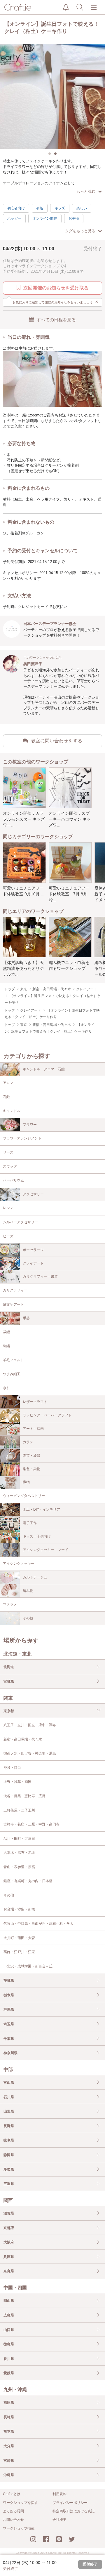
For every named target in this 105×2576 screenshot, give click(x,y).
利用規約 (60, 2494)
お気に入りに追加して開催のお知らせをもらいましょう (56, 302)
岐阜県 (9, 2140)
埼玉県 (9, 2024)
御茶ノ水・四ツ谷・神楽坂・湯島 (30, 1753)
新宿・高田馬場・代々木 (23, 1739)
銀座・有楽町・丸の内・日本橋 (28, 1881)
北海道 (9, 1667)
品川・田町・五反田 (19, 1839)
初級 (40, 208)
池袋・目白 (12, 1768)
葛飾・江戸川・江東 (19, 1952)
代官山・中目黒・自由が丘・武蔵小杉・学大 (38, 1924)
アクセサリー (33, 1194)
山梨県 (9, 2111)
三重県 (9, 2184)
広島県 (9, 2315)
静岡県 (9, 2155)
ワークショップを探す (20, 2503)
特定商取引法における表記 (73, 2511)
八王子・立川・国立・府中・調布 (30, 1725)
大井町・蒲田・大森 (19, 1938)
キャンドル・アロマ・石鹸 (44, 1069)
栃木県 (9, 1995)
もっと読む (86, 191)
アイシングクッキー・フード (45, 1550)
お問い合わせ (13, 2520)
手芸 (26, 1318)
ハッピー (14, 218)
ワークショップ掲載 (19, 2528)
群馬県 (9, 2009)
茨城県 (9, 1981)
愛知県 (9, 2169)
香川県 (9, 2359)
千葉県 (9, 2039)
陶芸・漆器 (32, 1455)
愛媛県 (9, 2373)
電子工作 (30, 1523)
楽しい (82, 208)
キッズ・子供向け (37, 1536)
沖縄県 (9, 2475)
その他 (28, 1618)
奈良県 (9, 2271)
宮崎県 (9, 2461)
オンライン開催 (45, 218)
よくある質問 (13, 2511)
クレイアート (33, 1263)
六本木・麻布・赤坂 (19, 1853)
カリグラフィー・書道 (40, 1276)
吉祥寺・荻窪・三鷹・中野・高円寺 (32, 1824)
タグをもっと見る (80, 231)
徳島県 (9, 2344)
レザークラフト (35, 1402)
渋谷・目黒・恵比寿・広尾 (24, 1796)
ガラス (28, 1442)
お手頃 (74, 218)
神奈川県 (10, 2053)
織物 (26, 1482)
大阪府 (9, 2242)
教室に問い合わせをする (57, 741)
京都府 (9, 2228)
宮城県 (9, 1682)
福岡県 (9, 2403)
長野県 (9, 2126)
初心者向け (16, 208)
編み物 (28, 1591)
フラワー (30, 1125)
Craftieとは (12, 2494)
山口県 (9, 2330)
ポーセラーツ (33, 1250)
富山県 (9, 2082)
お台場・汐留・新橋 (19, 1909)
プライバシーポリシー (70, 2503)
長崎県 (9, 2417)
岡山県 (9, 2301)
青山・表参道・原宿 (19, 1867)
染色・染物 (32, 1469)
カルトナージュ (35, 1577)
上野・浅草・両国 (17, 1782)
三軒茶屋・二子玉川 (19, 1810)
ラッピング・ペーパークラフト (47, 1415)
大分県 (9, 2446)
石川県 (9, 2097)
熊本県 (9, 2431)
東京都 (9, 1711)
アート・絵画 (33, 1429)
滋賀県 (9, 2213)
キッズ (60, 208)
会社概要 (60, 2520)
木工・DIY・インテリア (41, 1510)
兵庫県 (9, 2257)
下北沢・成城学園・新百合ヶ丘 (28, 1966)
